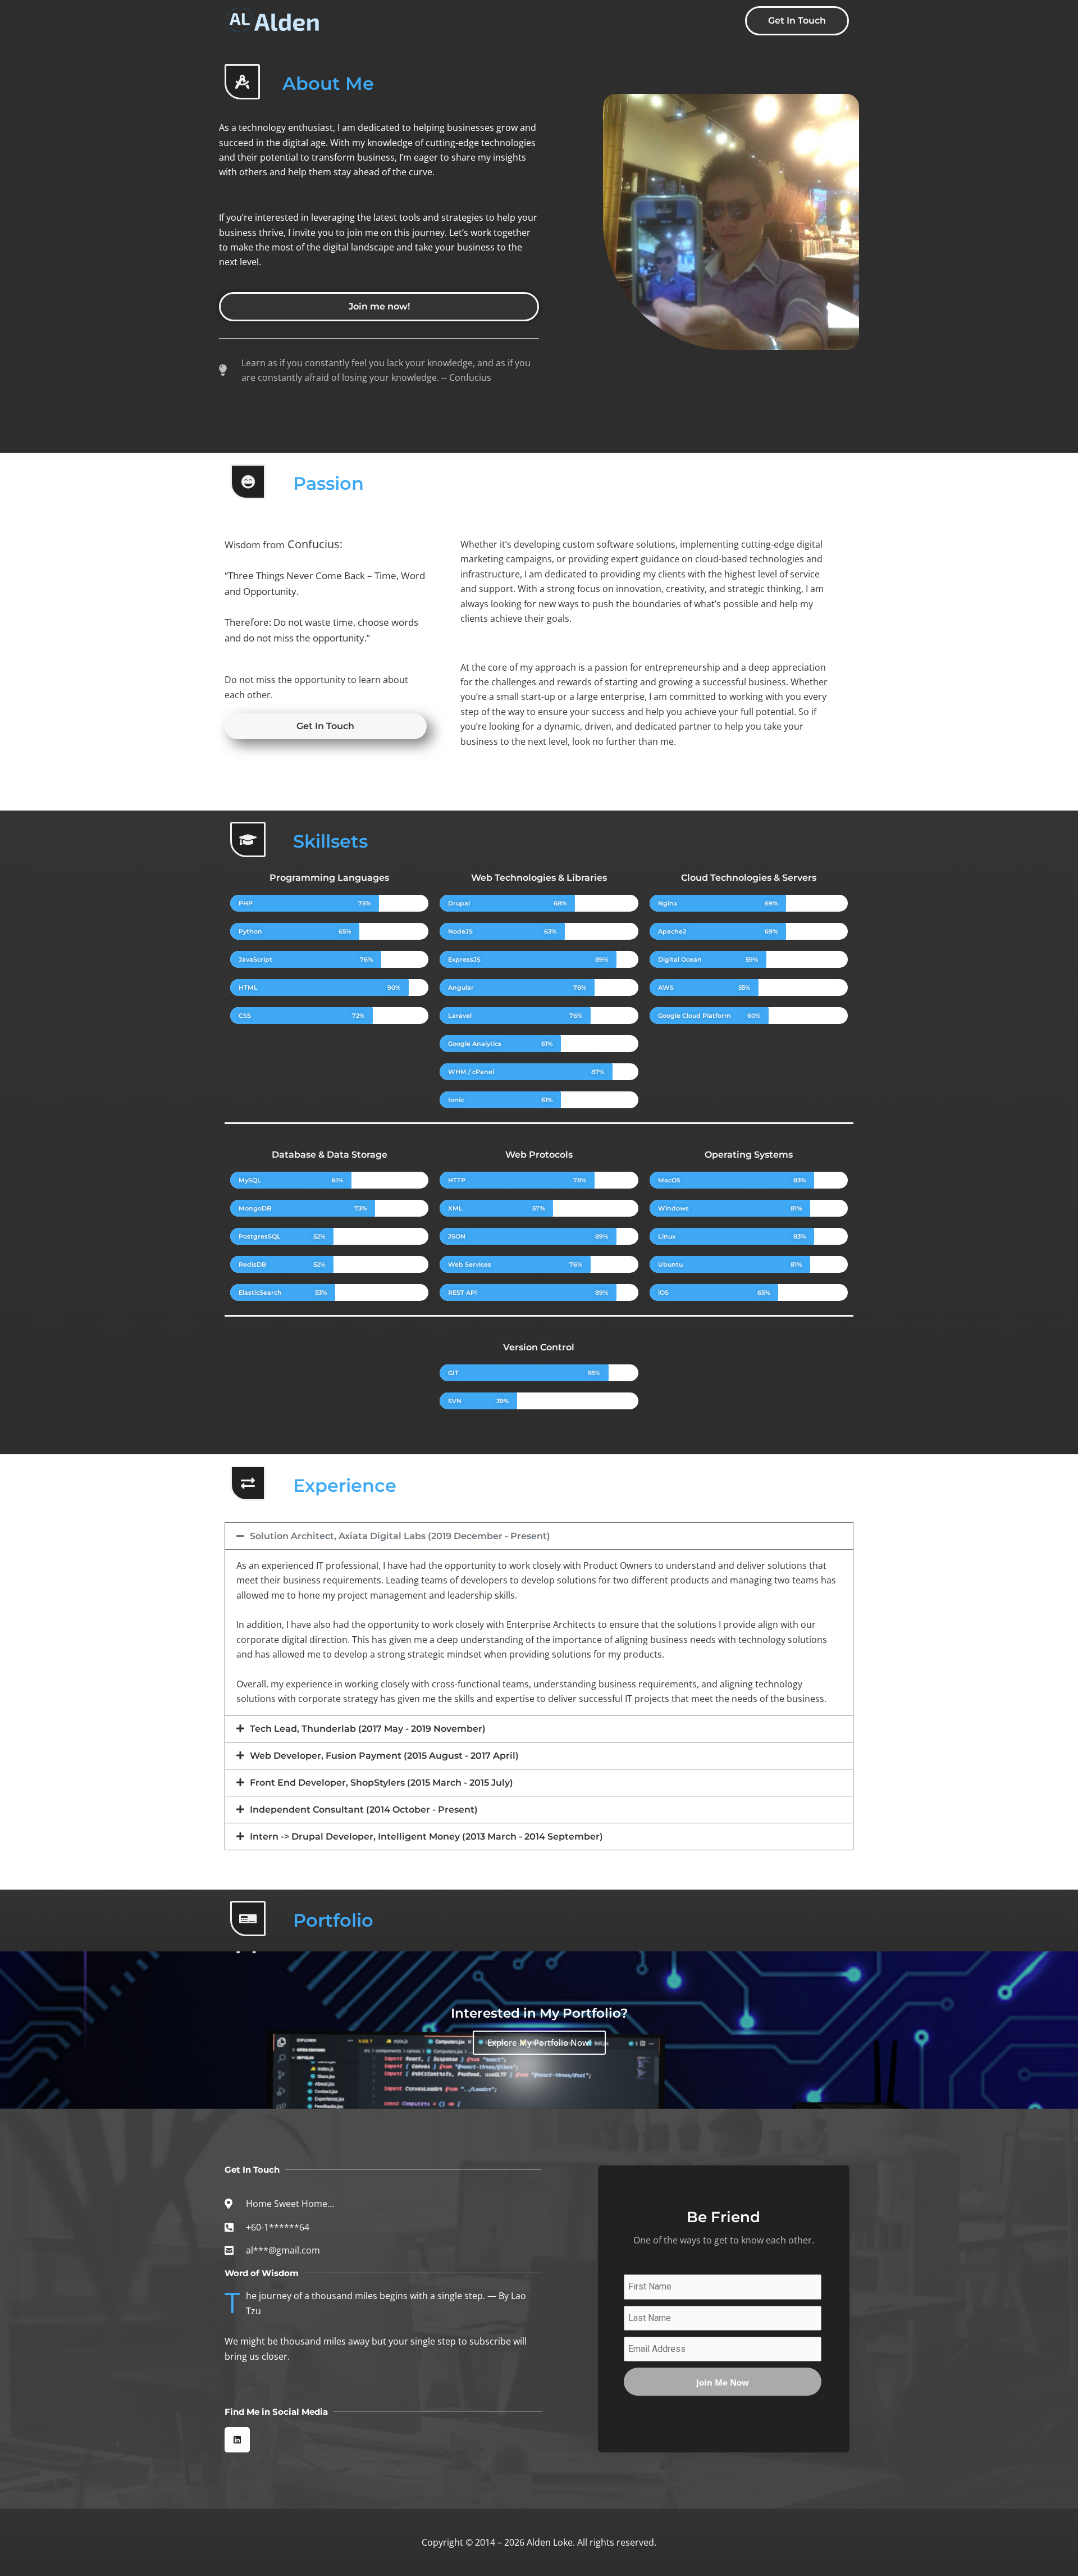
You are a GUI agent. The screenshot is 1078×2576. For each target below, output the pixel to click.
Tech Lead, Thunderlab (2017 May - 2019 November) (368, 1729)
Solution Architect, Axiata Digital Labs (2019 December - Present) (400, 1536)
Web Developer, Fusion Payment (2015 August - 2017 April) (384, 1756)
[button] (539, 1536)
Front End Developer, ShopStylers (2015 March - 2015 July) (382, 1783)
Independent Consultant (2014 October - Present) (364, 1810)
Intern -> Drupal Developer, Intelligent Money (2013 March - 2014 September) (426, 1837)
